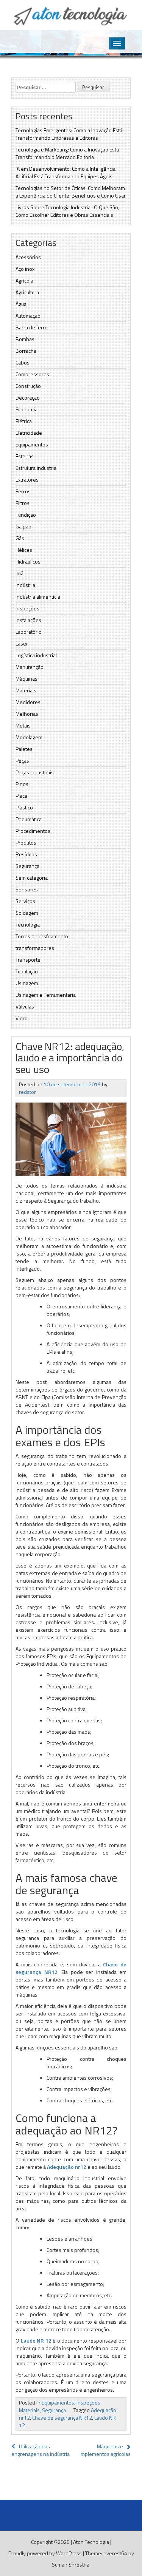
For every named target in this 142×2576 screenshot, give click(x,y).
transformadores (35, 948)
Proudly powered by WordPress (45, 2553)
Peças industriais (35, 772)
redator (27, 1092)
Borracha (26, 351)
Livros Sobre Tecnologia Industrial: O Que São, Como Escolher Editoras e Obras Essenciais (67, 211)
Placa (21, 796)
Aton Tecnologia (91, 2542)
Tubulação (27, 971)
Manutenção (30, 667)
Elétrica (24, 421)
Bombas (25, 339)
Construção (28, 386)
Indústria (25, 585)
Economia (27, 409)
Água (21, 304)
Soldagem (27, 913)
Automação (28, 316)
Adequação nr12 (67, 2167)
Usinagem (27, 983)
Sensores (27, 889)
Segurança (27, 866)
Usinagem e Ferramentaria (46, 995)
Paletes (24, 749)
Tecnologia (28, 924)
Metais (23, 725)
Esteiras (25, 456)
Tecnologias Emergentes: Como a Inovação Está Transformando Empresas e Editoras (69, 134)
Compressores (32, 374)
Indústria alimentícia (38, 597)
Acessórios (28, 257)
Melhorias (27, 714)
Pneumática (29, 819)
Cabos (23, 362)
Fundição (26, 515)
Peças (22, 761)
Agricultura (27, 292)
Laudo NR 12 (36, 2340)
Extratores (27, 480)
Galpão (23, 526)
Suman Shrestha (71, 2564)
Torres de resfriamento (42, 936)
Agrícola (24, 280)
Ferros (23, 491)
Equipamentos (32, 444)
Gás (20, 538)
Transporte (28, 960)
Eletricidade (29, 433)
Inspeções (27, 608)
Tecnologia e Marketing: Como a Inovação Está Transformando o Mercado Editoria (67, 153)
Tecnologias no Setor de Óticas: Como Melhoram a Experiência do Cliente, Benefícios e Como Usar (71, 192)
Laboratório (29, 632)
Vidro (22, 1018)
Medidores (28, 702)
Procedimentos (33, 831)
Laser (22, 643)
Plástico (24, 807)
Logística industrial (36, 655)
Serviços (25, 901)
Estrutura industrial (37, 468)
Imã (20, 573)
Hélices (24, 550)
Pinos (22, 784)
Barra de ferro (32, 327)
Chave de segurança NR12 (62, 2418)
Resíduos (26, 854)
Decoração (28, 398)
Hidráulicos (28, 561)
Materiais (26, 690)
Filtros (23, 503)
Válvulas (25, 1006)
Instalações (28, 620)
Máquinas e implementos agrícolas (105, 2450)
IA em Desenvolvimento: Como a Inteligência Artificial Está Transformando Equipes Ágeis (66, 172)
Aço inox (25, 269)
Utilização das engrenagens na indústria (41, 2450)
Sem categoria (32, 878)
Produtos (26, 842)
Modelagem (29, 737)
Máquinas (27, 679)
